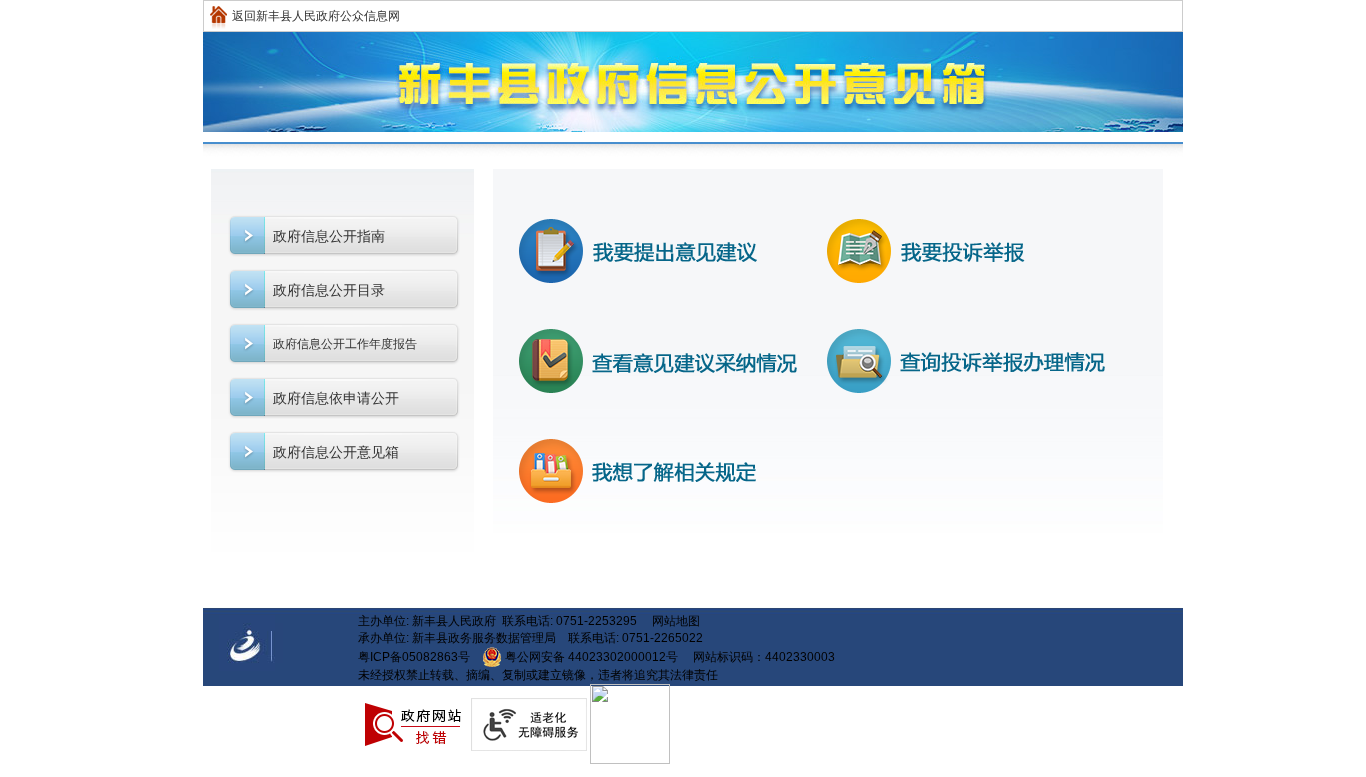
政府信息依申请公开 (336, 398)
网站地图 (676, 621)
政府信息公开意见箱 (336, 452)
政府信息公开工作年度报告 (345, 344)
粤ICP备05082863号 (414, 657)
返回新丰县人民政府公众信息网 (316, 16)
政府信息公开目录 (329, 290)
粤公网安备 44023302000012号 (591, 657)
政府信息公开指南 (329, 236)
